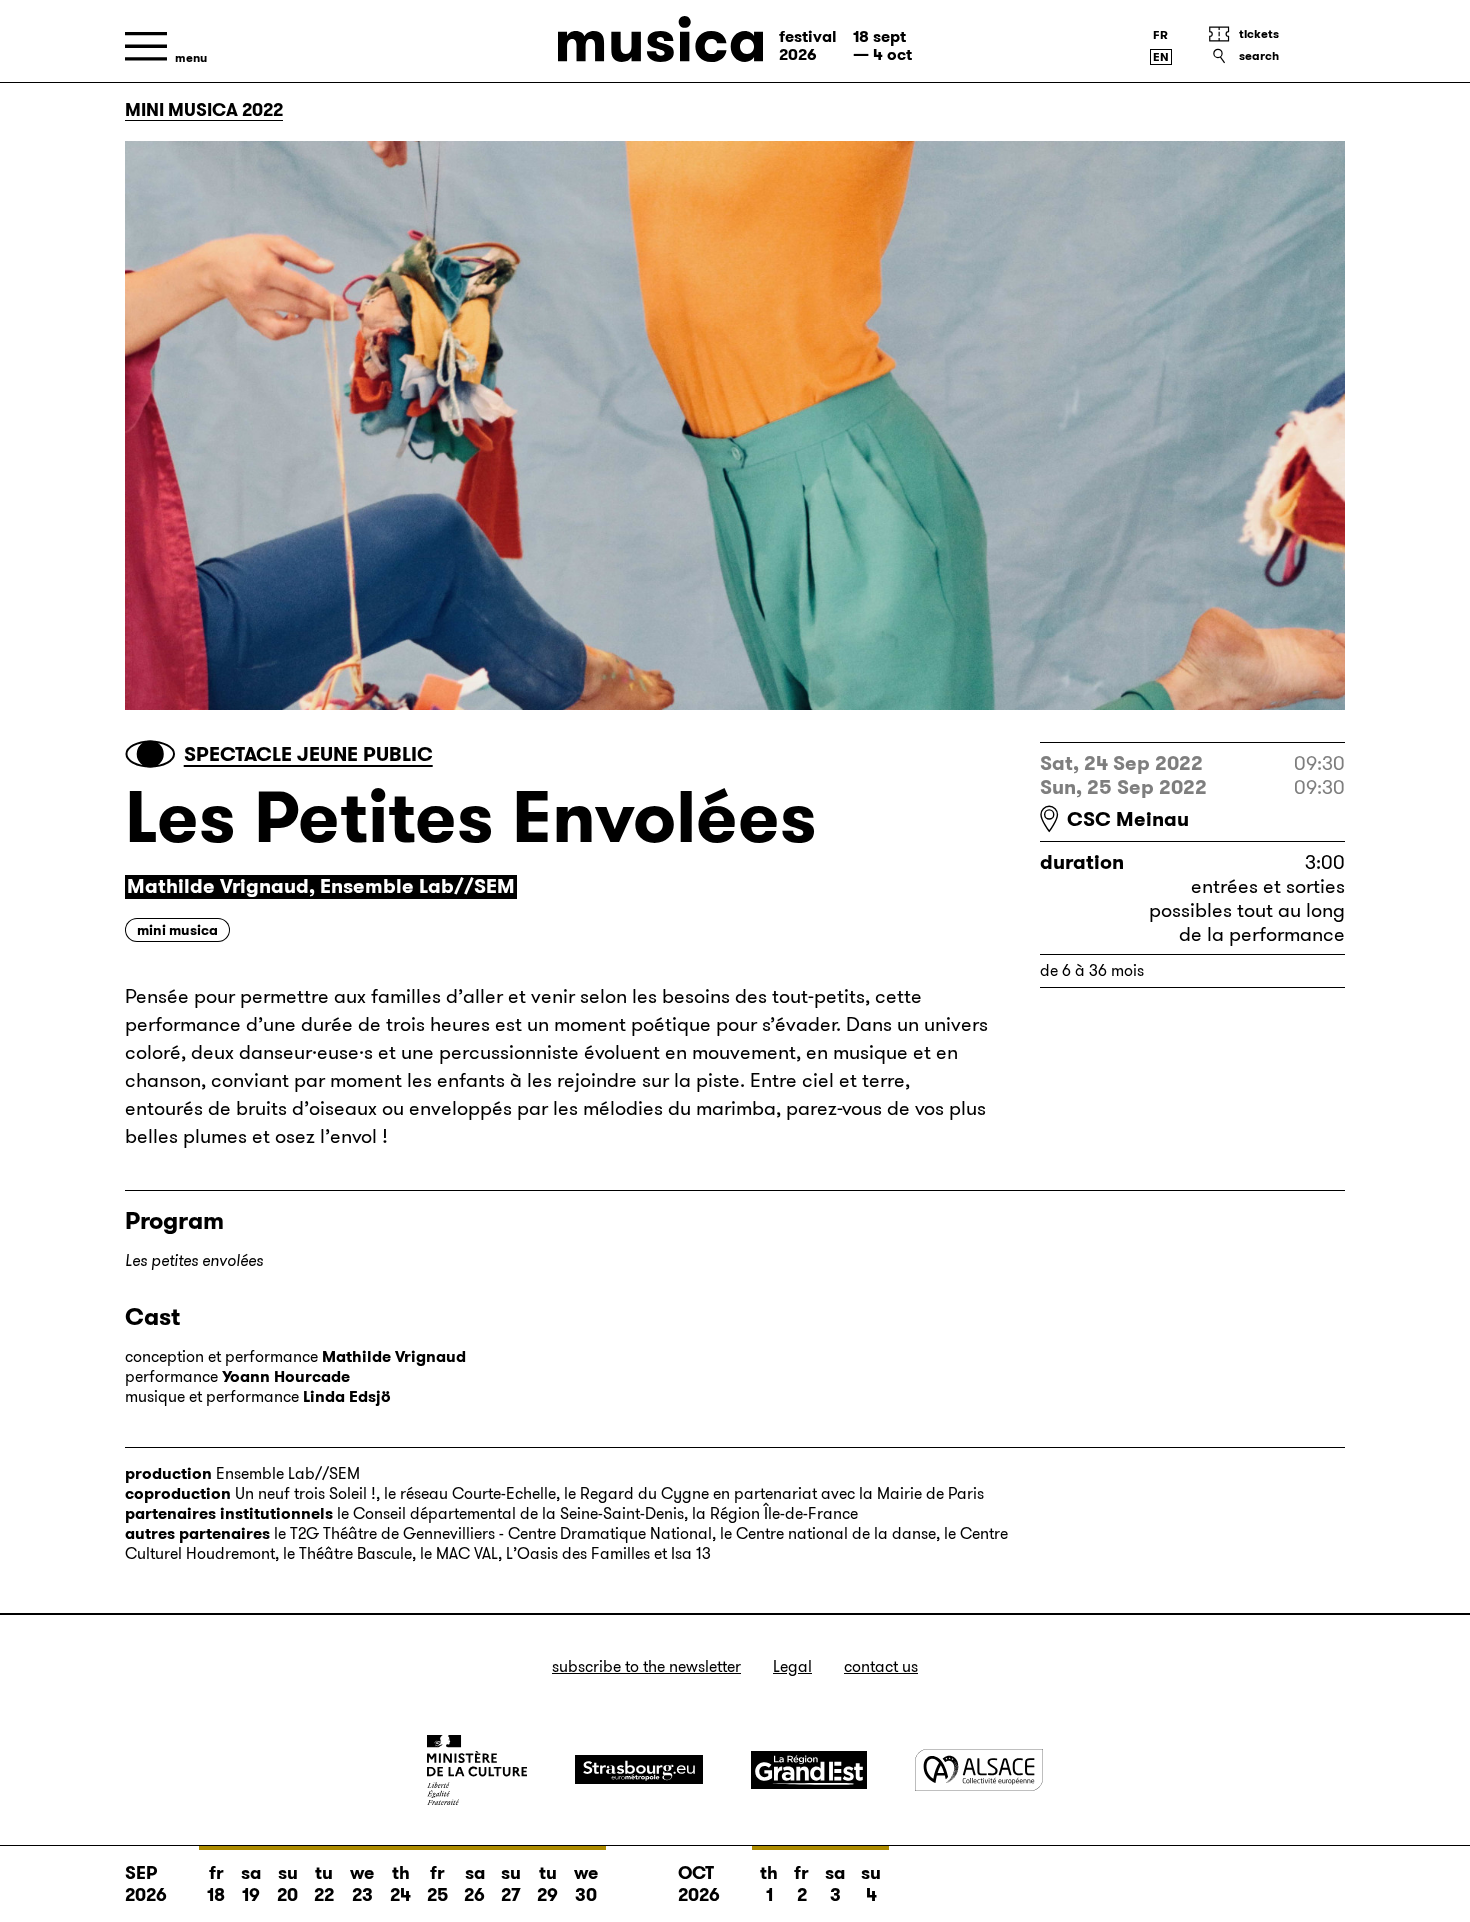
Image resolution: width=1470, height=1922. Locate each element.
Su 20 (287, 1884)
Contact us (881, 1666)
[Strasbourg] (639, 1769)
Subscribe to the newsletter (646, 1666)
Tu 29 (547, 1884)
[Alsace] (979, 1769)
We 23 (362, 1884)
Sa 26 (474, 1884)
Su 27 (511, 1884)
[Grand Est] (809, 1770)
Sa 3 (835, 1884)
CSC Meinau (1128, 819)
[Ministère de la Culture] (477, 1770)
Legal (792, 1666)
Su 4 (871, 1884)
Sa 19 (251, 1884)
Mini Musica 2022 (204, 110)
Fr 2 (801, 1884)
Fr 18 (216, 1884)
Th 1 (769, 1884)
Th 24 (400, 1884)
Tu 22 (324, 1884)
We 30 (586, 1884)
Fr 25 (437, 1884)
